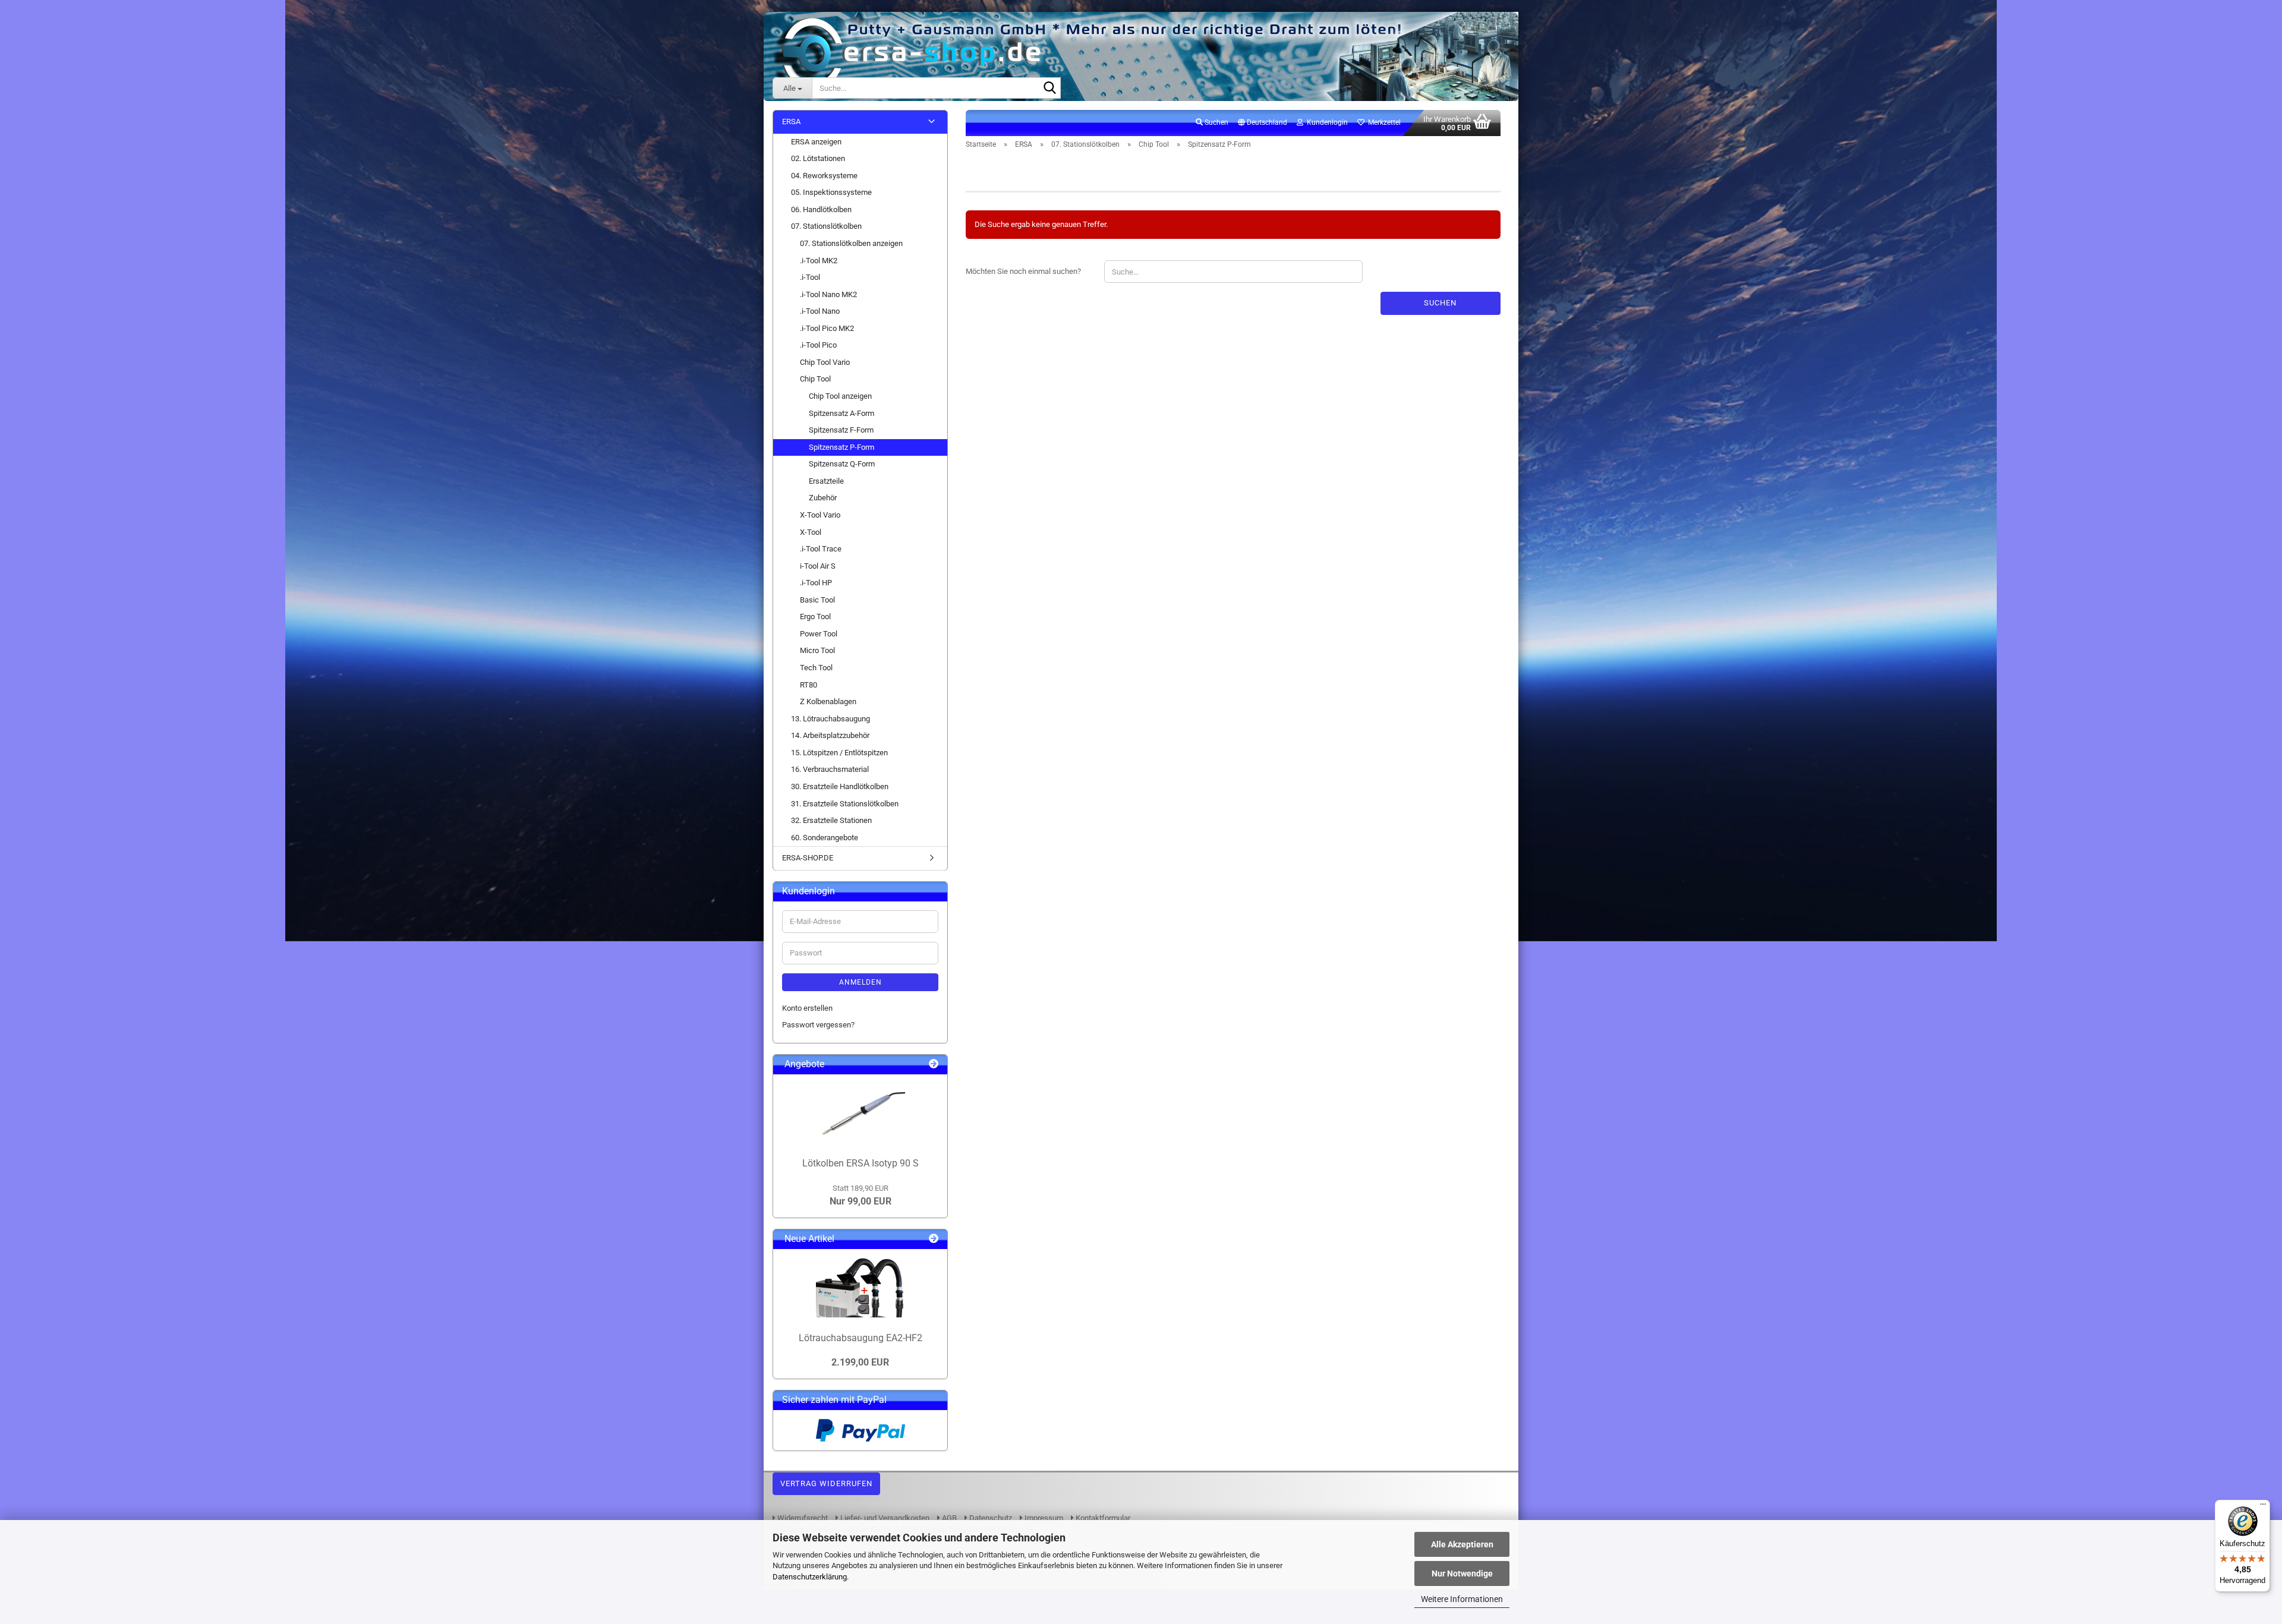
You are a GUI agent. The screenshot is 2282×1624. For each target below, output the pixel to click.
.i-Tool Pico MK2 (827, 328)
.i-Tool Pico (818, 345)
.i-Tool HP (816, 583)
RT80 (809, 685)
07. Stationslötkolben (826, 226)
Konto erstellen (807, 1008)
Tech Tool (816, 668)
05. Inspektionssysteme (831, 192)
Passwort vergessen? (818, 1025)
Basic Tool (817, 600)
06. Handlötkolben (821, 209)
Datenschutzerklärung (810, 1577)
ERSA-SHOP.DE (808, 858)
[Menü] (2263, 1507)
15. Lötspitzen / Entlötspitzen (839, 753)
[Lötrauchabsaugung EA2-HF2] (861, 1288)
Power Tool (819, 634)
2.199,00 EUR (860, 1362)
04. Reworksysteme (824, 176)
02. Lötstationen (818, 158)
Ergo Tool (815, 617)
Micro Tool (817, 650)
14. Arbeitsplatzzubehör (830, 735)
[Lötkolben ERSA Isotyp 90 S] (861, 1113)
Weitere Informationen (1462, 1599)
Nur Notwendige (1462, 1573)
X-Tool (811, 532)
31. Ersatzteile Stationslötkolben (845, 804)
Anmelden (861, 982)
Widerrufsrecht (802, 1518)
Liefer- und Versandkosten (884, 1518)
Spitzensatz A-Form (841, 413)
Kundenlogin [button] (1326, 122)
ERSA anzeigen (816, 142)
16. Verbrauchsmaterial (830, 769)
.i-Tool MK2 (819, 261)
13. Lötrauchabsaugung (830, 719)
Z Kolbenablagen (828, 701)
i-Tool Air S (818, 566)
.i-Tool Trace (821, 549)
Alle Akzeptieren (1462, 1544)
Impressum (1043, 1518)
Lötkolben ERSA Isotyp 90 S (861, 1163)
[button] (1263, 123)
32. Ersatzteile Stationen (831, 820)
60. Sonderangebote (825, 838)
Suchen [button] (1216, 122)
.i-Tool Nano (820, 311)
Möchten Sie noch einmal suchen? (1023, 271)
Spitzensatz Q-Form (842, 464)
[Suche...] (1049, 89)
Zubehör (823, 498)
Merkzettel (1383, 122)
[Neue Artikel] (934, 1239)
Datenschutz (990, 1518)
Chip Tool (815, 379)
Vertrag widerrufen (826, 1483)
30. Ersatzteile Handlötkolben (840, 786)
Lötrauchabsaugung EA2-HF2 (861, 1338)
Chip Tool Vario (825, 362)
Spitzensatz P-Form (841, 447)
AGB (948, 1518)
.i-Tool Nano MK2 (828, 294)
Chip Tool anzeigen (840, 396)
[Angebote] (934, 1065)
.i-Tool (810, 277)
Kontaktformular (1102, 1518)
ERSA (791, 122)
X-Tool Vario (820, 515)
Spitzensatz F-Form (841, 430)
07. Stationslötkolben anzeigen (851, 243)
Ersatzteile (826, 481)
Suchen (1440, 303)
